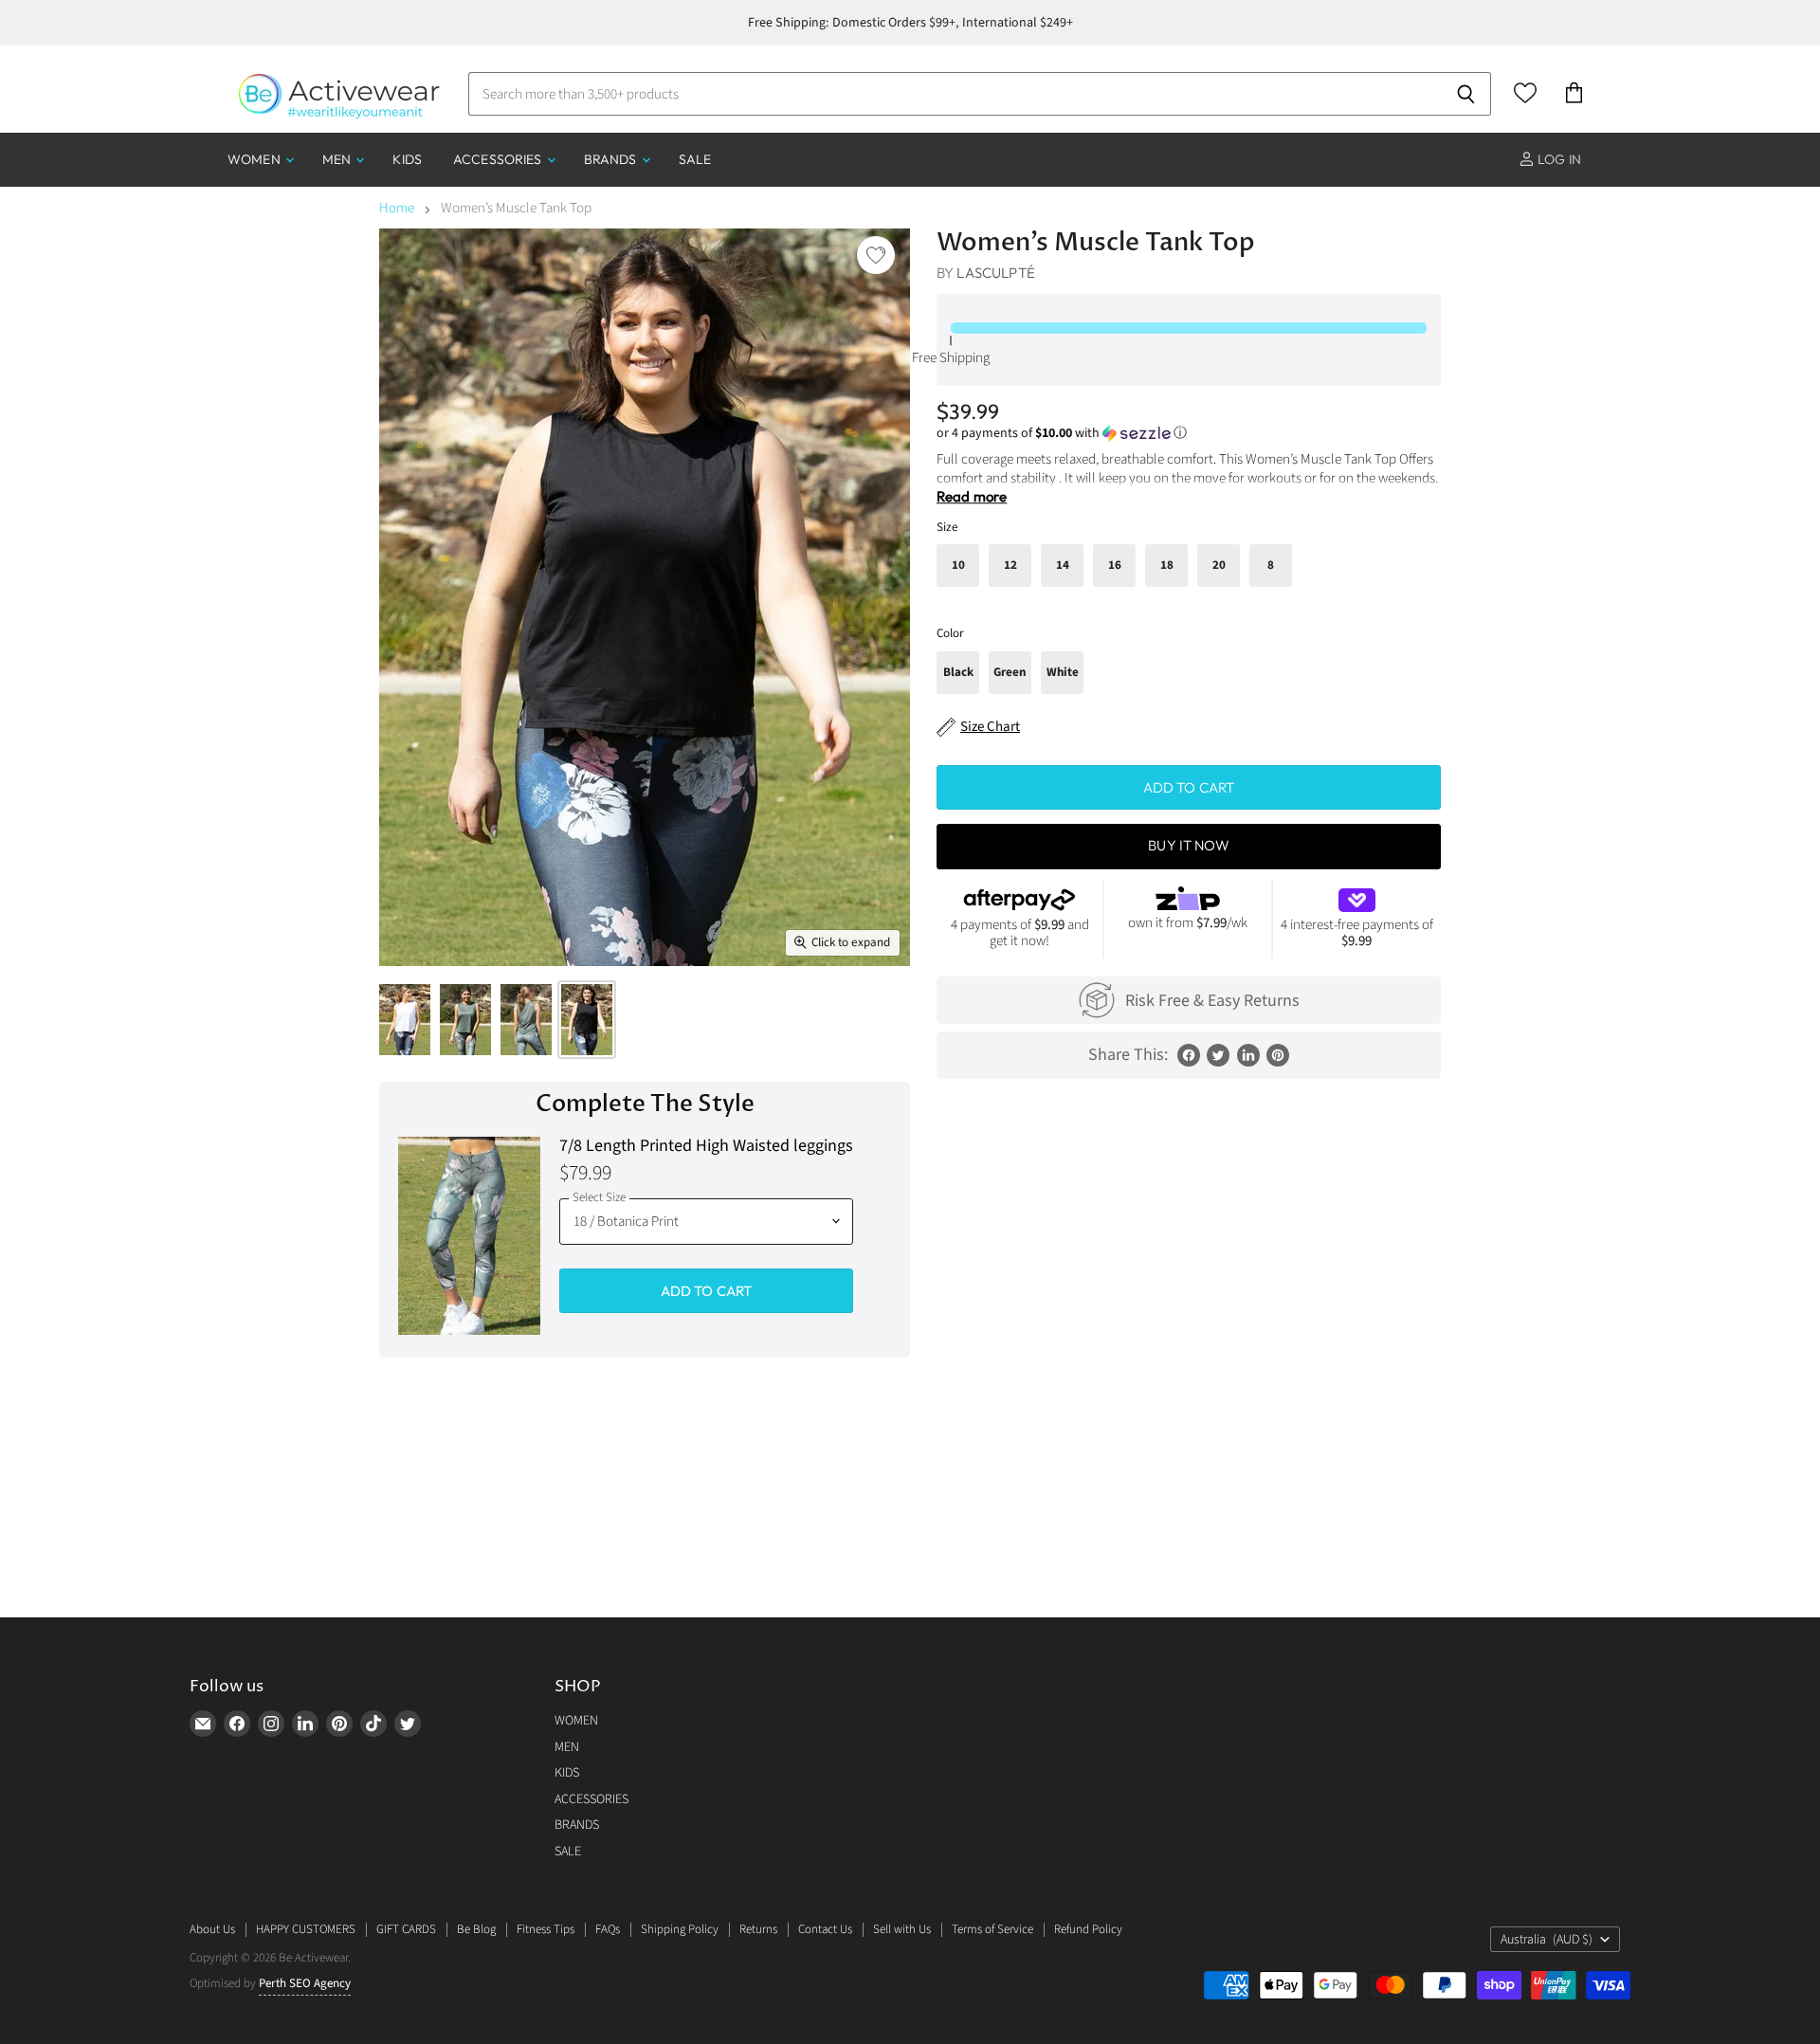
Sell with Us (902, 1929)
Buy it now (1189, 845)
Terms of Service (992, 1929)
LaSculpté (995, 273)
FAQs (608, 1929)
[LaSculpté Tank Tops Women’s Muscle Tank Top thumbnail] (465, 1020)
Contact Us (825, 1929)
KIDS (407, 159)
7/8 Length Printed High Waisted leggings (706, 1147)
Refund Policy (1088, 1929)
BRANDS (612, 159)
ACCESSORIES (499, 159)
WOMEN (255, 159)
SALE (695, 159)
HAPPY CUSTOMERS (306, 1929)
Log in (1558, 159)
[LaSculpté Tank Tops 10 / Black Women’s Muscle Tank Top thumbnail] (405, 1020)
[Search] (1466, 94)
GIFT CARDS (406, 1929)
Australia (1547, 1940)
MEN (338, 159)
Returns (758, 1929)
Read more (972, 496)
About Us (212, 1929)
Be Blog (476, 1929)
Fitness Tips (546, 1929)
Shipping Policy (680, 1929)
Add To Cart (707, 1291)
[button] (1189, 433)
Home (397, 208)
